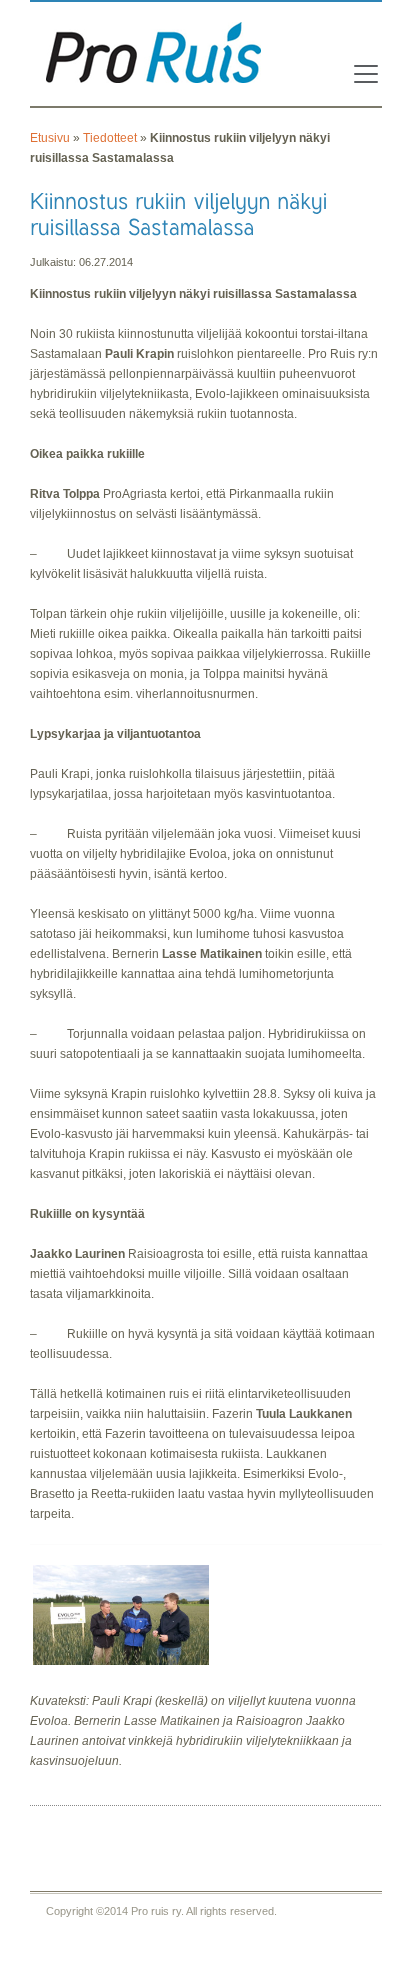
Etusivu (50, 138)
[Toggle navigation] (360, 74)
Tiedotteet (110, 138)
